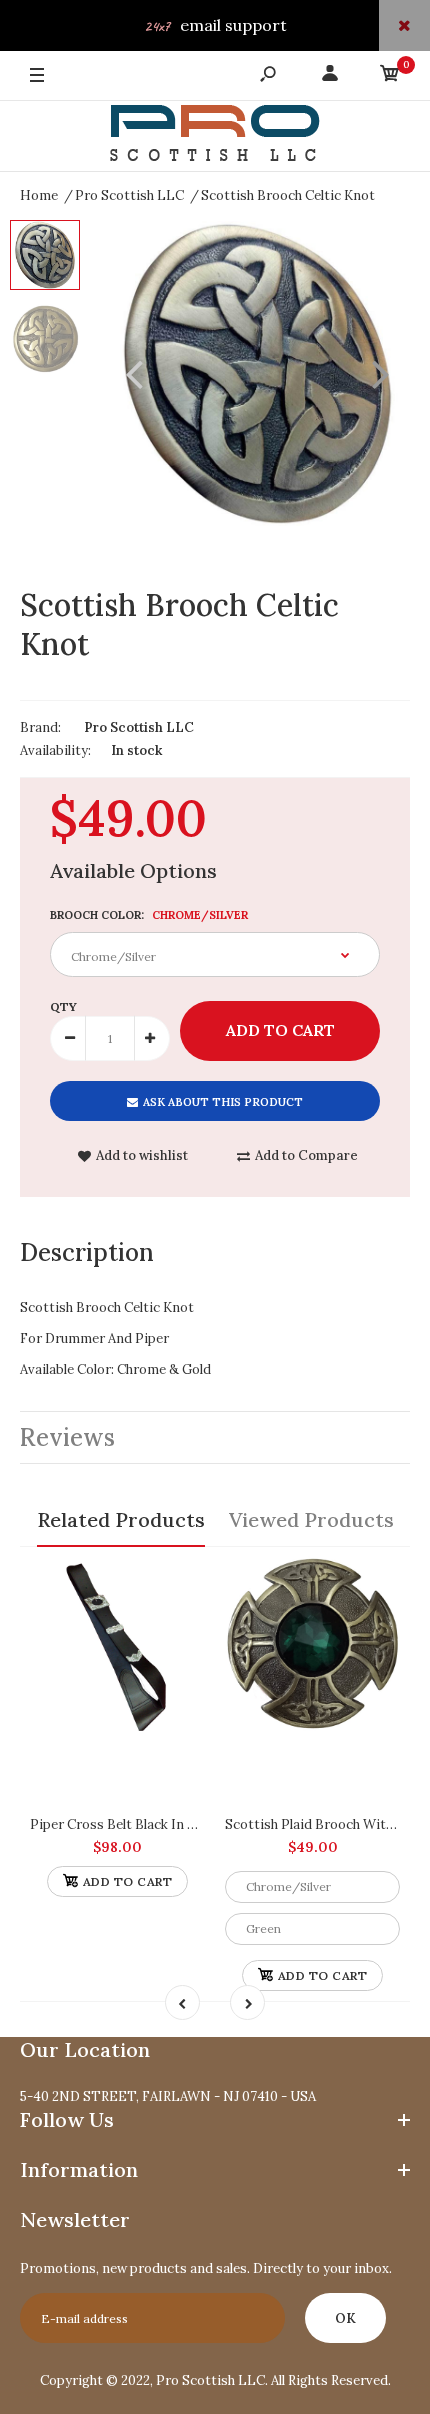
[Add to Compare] (180, 1581)
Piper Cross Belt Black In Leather (133, 1824)
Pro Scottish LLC (139, 727)
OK (345, 2318)
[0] (390, 76)
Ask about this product (223, 1102)
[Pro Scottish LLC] (215, 136)
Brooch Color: (149, 915)
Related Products (121, 1519)
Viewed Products (311, 1519)
